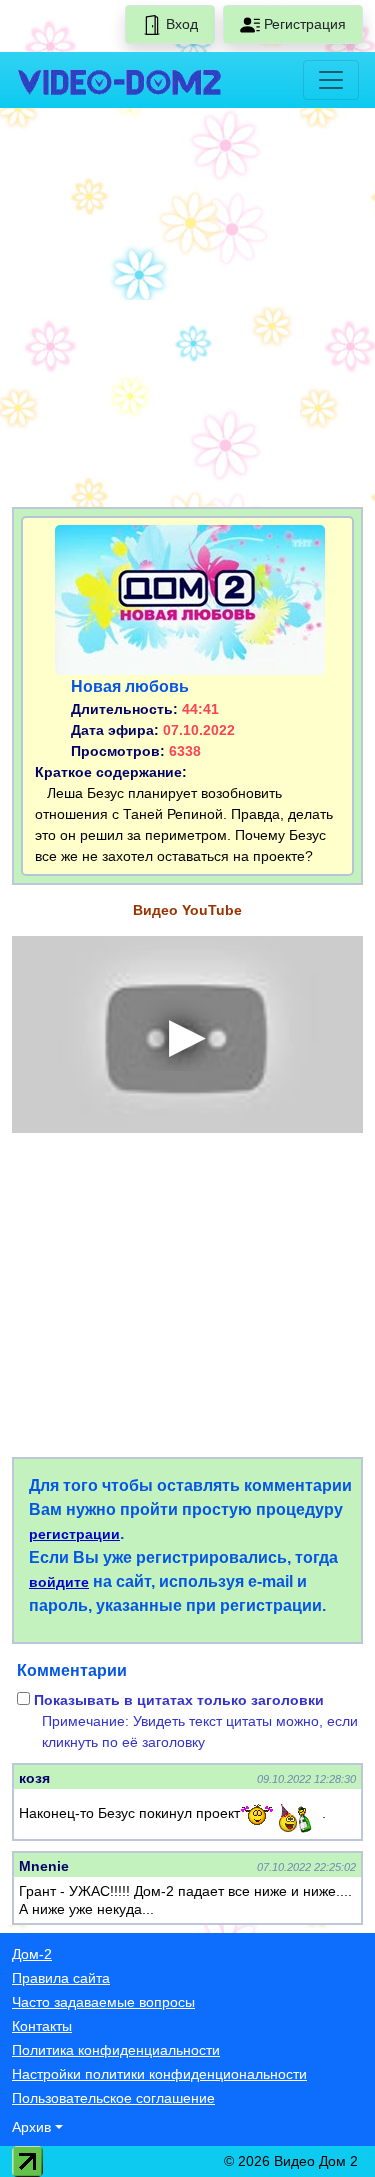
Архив (31, 2127)
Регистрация (303, 24)
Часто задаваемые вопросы (103, 2002)
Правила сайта (61, 1978)
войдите (59, 1582)
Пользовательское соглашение (113, 2098)
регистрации (74, 1534)
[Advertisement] (187, 311)
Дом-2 (32, 1954)
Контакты (42, 2026)
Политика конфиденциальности (116, 2050)
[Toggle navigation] (331, 80)
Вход (180, 24)
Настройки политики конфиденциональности (159, 2074)
